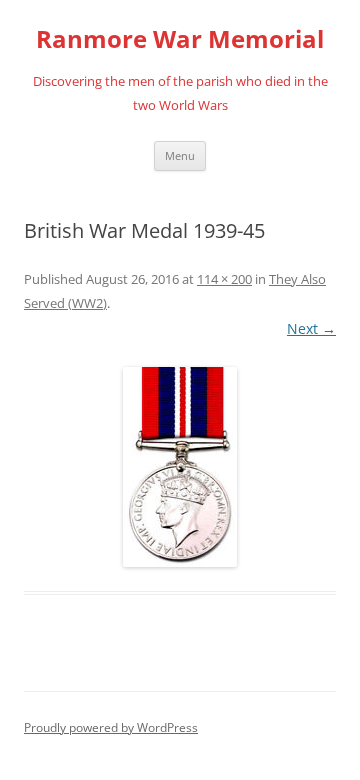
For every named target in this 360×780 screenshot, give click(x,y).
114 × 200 (224, 279)
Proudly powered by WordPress (111, 727)
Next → (311, 328)
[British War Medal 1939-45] (180, 467)
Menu (180, 155)
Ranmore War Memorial (180, 39)
